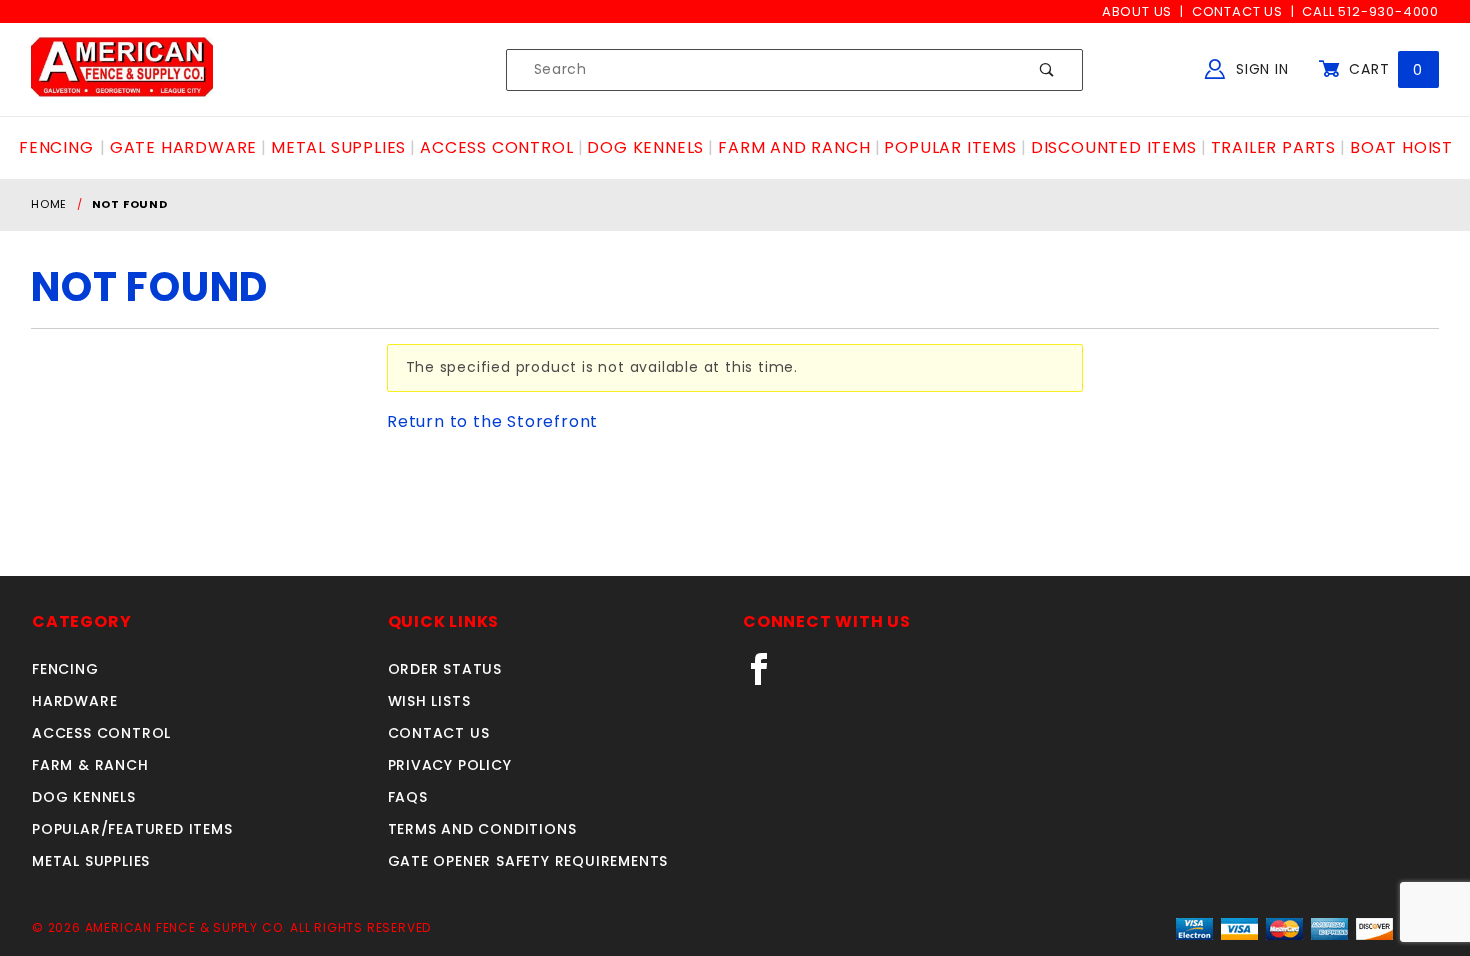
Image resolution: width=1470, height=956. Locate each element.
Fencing (65, 669)
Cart (1383, 69)
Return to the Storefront (492, 421)
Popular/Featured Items (132, 829)
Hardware (74, 701)
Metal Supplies (91, 861)
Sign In (1259, 69)
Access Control (101, 733)
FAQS (408, 797)
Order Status (445, 669)
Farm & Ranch (90, 765)
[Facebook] (767, 677)
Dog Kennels (84, 797)
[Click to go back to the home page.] (122, 69)
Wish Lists (429, 701)
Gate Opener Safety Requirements (528, 861)
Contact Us (1237, 11)
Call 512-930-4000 (1370, 11)
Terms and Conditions (482, 829)
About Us (1137, 11)
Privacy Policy (450, 765)
